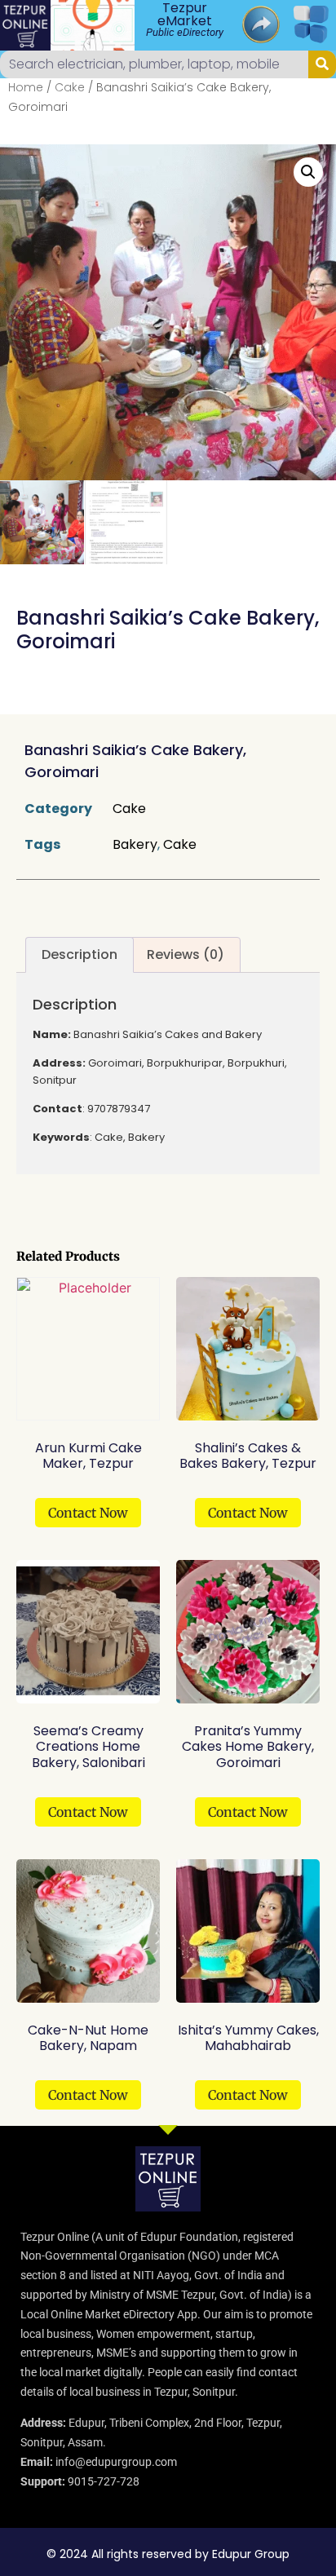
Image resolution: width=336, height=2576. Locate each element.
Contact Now (88, 1513)
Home (26, 87)
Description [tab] (80, 954)
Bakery (135, 844)
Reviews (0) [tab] (186, 954)
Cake (70, 87)
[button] (308, 172)
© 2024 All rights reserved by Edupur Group (168, 2554)
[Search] (322, 64)
